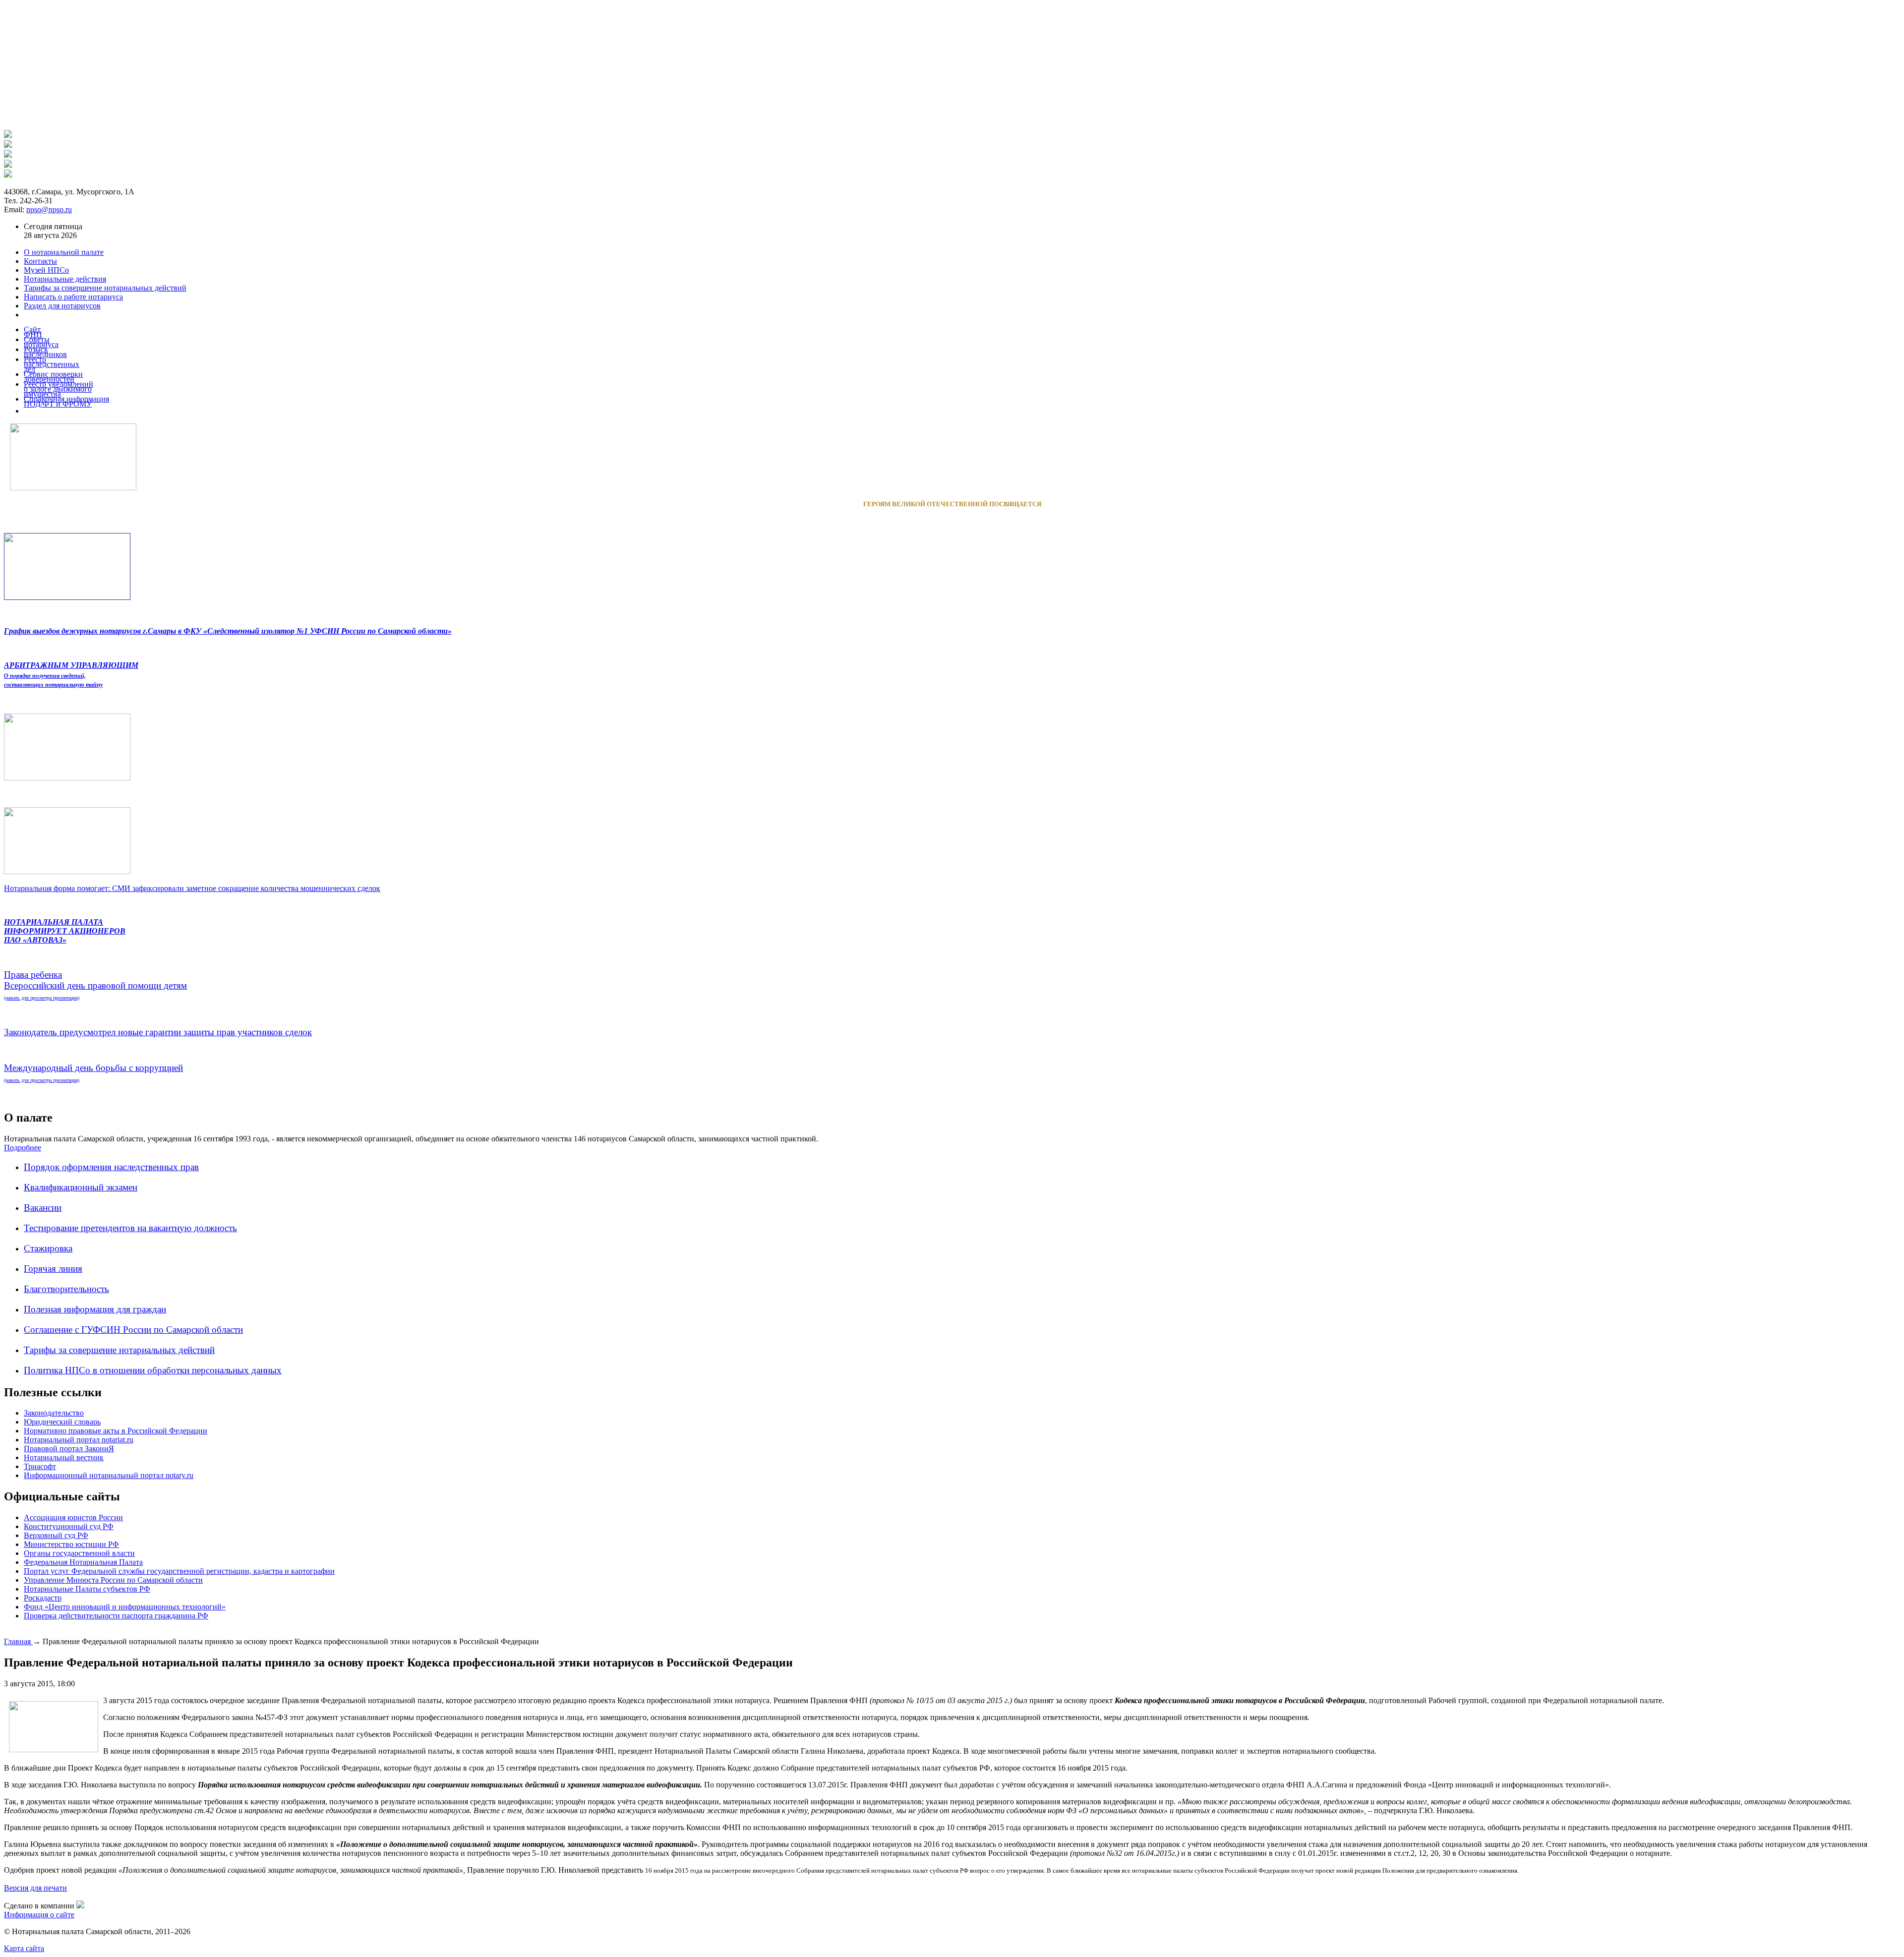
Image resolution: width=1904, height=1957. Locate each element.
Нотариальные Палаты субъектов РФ (87, 1589)
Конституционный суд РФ (69, 1526)
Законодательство (54, 1413)
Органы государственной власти (79, 1553)
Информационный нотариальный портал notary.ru (109, 1475)
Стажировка (48, 1248)
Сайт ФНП (33, 332)
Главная (18, 1641)
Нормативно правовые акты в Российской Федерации (116, 1431)
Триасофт (40, 1466)
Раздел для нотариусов (62, 306)
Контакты (40, 261)
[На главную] (8, 135)
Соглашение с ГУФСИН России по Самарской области (133, 1330)
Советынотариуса (41, 342)
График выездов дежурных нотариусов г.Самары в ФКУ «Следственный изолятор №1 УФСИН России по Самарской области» (228, 631)
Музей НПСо (46, 270)
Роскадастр (43, 1598)
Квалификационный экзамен (81, 1187)
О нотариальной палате (64, 252)
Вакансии (43, 1208)
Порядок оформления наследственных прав (111, 1167)
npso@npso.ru (49, 209)
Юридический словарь (62, 1422)
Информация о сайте (39, 1915)
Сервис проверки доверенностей (53, 377)
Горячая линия (53, 1269)
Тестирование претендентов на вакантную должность (130, 1228)
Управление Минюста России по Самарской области (113, 1580)
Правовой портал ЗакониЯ (69, 1449)
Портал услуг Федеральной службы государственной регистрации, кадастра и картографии (179, 1571)
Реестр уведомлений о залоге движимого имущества (59, 389)
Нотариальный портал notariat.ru (79, 1440)
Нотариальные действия (65, 279)
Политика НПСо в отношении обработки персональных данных (153, 1370)
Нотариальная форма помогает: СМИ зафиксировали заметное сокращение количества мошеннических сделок (192, 888)
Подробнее (23, 1148)
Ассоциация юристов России (73, 1517)
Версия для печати (35, 1888)
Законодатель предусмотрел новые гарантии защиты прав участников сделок (158, 1032)
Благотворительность (66, 1289)
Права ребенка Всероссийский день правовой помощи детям (95, 985)
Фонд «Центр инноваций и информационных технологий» (125, 1607)
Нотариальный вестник (64, 1457)
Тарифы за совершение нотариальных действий (119, 1350)
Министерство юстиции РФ (71, 1544)
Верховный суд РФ (56, 1535)
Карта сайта (24, 1948)
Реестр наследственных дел (52, 364)
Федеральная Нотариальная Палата (83, 1562)
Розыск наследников (45, 352)
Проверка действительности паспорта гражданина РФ (116, 1616)
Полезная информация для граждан (95, 1309)
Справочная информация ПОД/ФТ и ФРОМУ (66, 401)
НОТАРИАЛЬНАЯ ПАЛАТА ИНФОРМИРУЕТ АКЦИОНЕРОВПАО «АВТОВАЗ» (65, 931)
